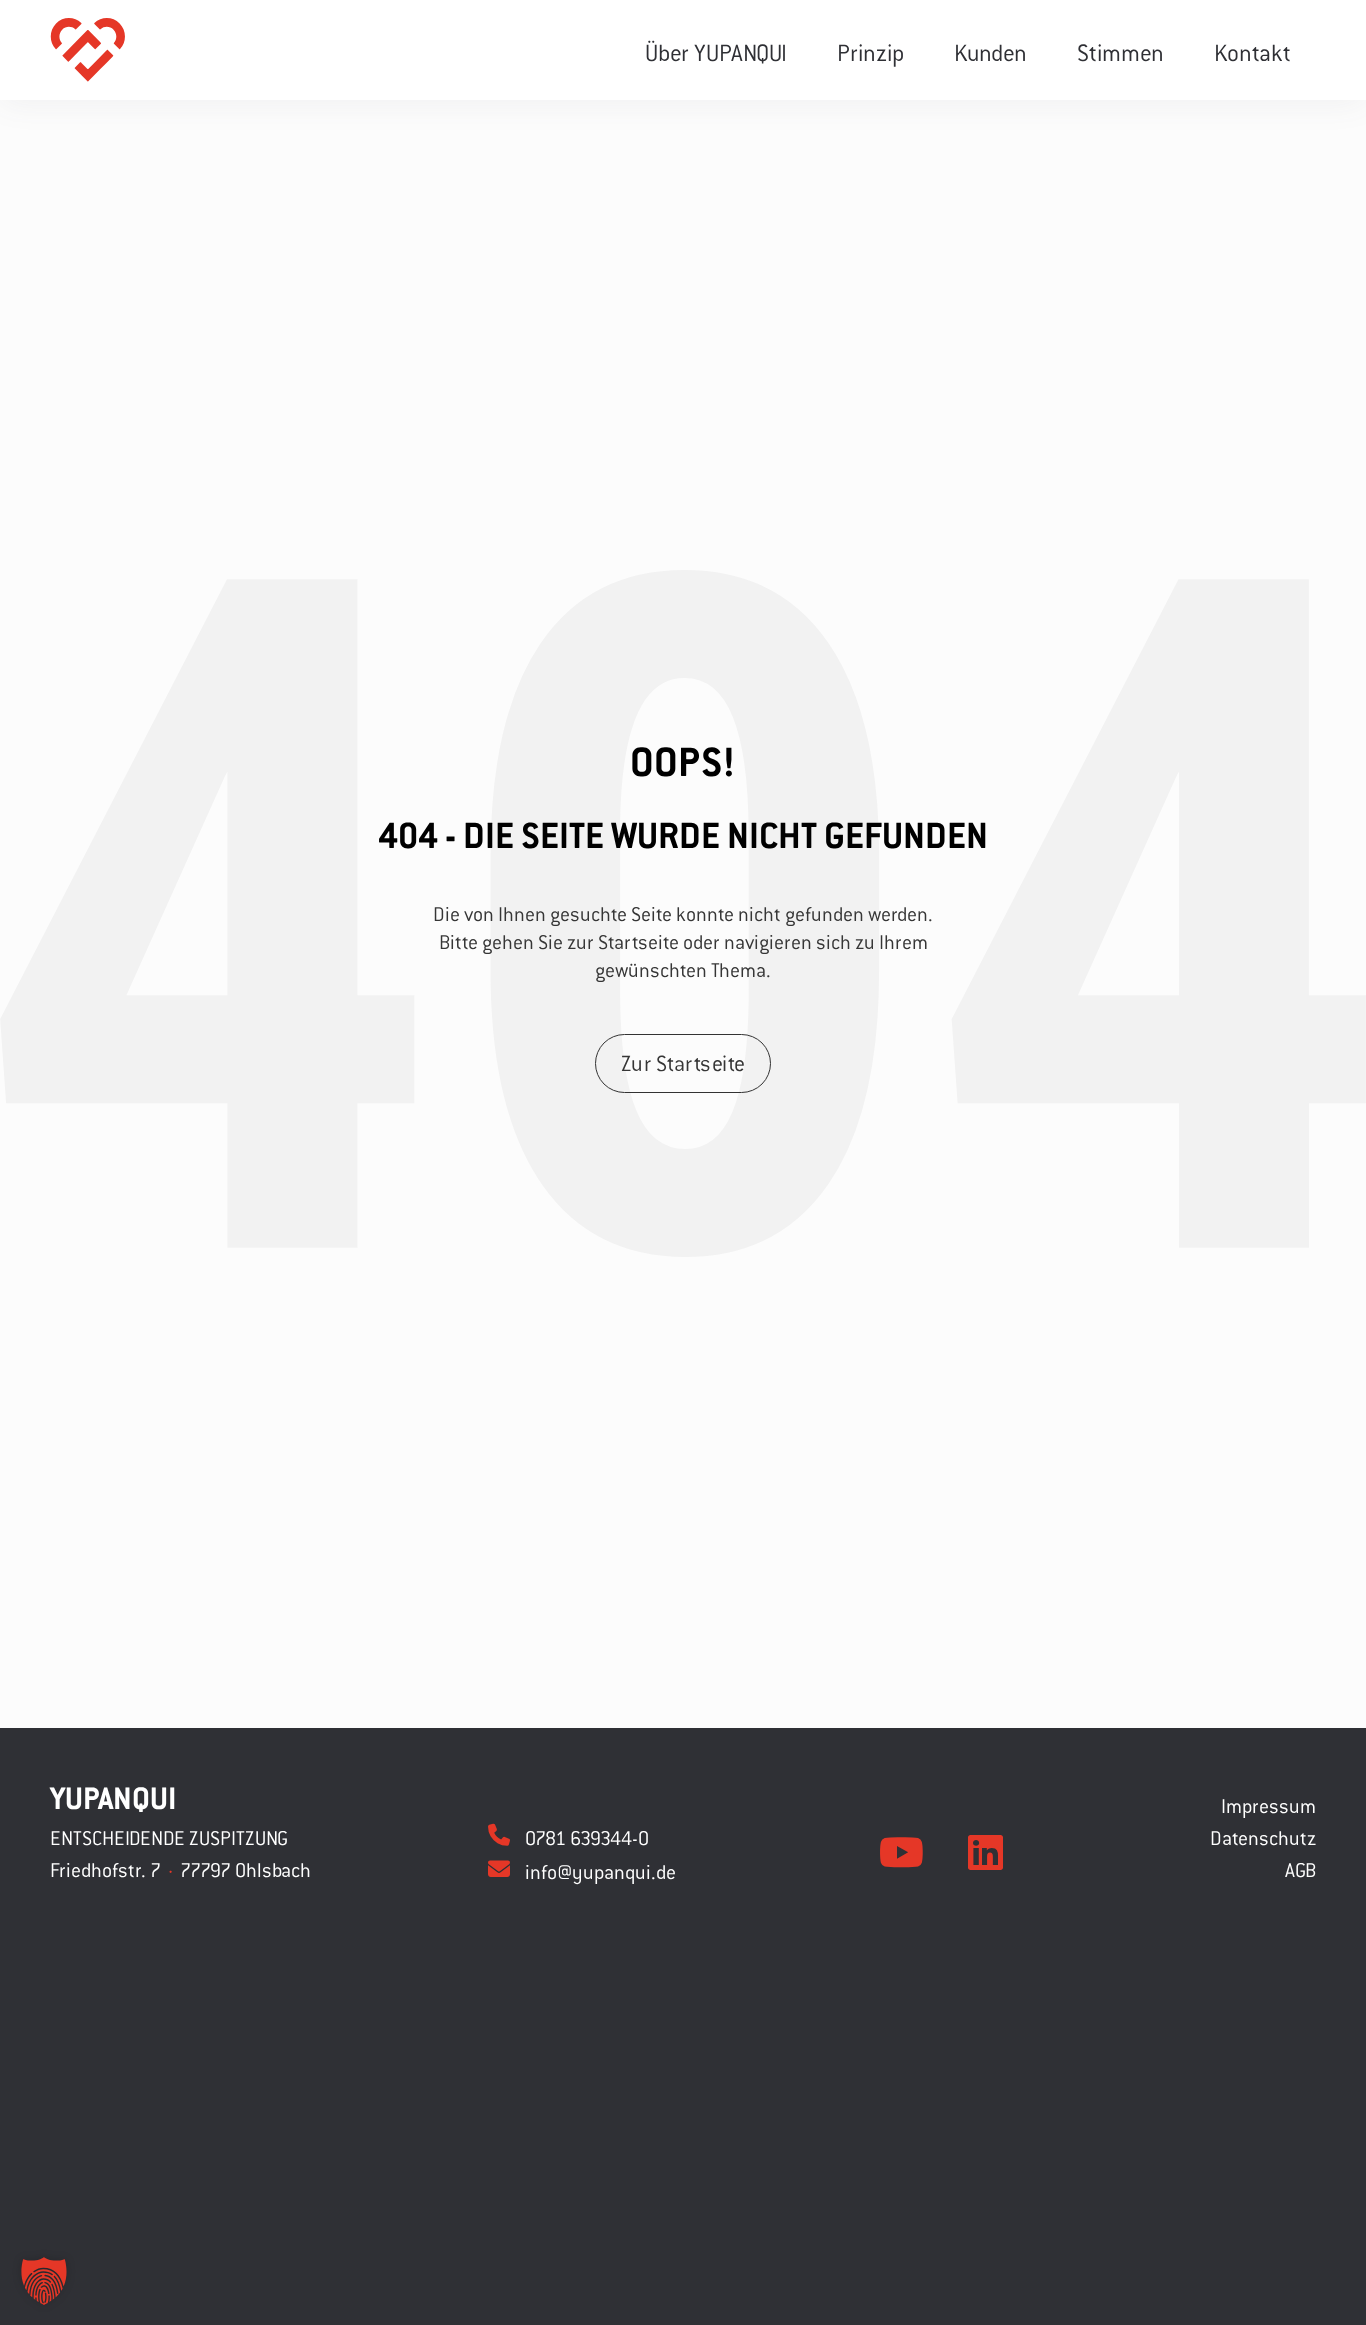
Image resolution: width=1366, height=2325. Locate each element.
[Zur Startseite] (88, 49)
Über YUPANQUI (716, 52)
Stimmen (1120, 52)
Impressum (1268, 1805)
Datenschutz (1263, 1837)
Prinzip (870, 52)
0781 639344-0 (587, 1837)
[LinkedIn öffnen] (985, 1853)
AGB (1300, 1869)
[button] (44, 2281)
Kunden (990, 52)
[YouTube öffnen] (901, 1853)
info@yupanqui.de (600, 1871)
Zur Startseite (683, 1063)
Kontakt (1252, 52)
